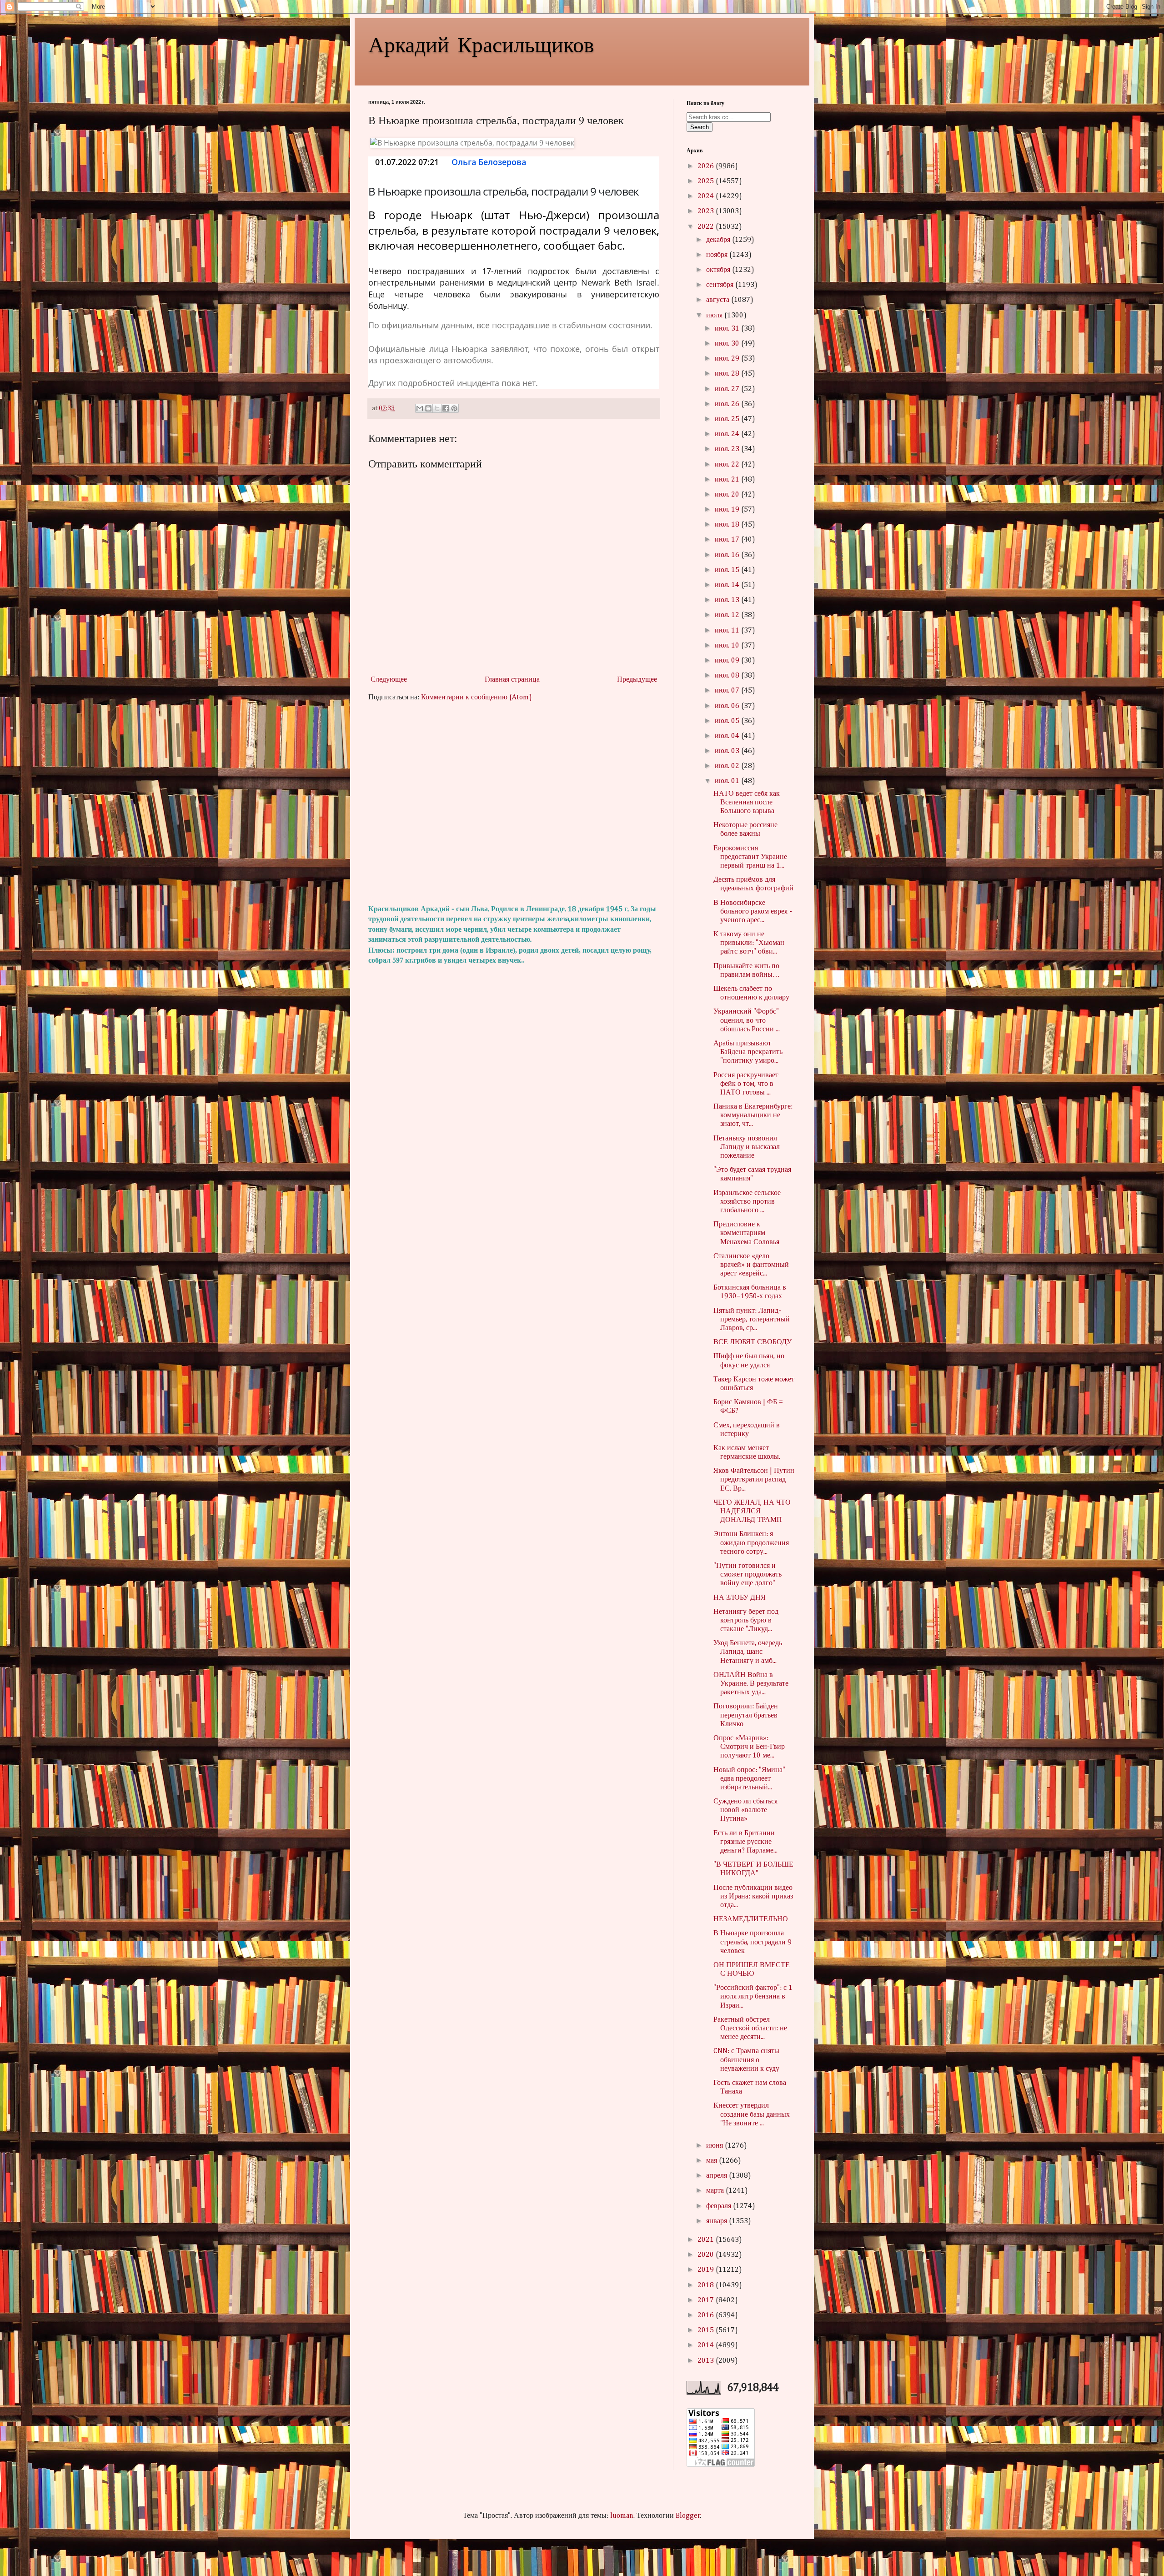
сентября (721, 285)
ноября (718, 255)
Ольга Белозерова (489, 162)
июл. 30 (728, 344)
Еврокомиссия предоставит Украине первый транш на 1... (750, 857)
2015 (707, 2330)
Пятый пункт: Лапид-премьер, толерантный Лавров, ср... (752, 1320)
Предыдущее (637, 680)
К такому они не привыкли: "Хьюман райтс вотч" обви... (749, 943)
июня (715, 2146)
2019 (707, 2270)
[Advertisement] (514, 803)
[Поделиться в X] (437, 408)
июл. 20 (728, 495)
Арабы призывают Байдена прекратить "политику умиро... (748, 1052)
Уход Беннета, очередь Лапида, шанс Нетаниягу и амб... (748, 1652)
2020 (707, 2255)
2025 (707, 181)
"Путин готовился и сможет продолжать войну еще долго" (748, 1575)
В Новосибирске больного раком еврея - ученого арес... (753, 912)
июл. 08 (728, 676)
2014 (707, 2345)
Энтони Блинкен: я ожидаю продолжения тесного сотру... (751, 1543)
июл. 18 (728, 525)
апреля (717, 2176)
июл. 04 (728, 736)
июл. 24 (728, 434)
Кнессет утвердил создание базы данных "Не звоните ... (752, 2114)
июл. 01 (728, 781)
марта (716, 2191)
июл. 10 (728, 646)
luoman (622, 2516)
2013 (707, 2361)
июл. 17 (728, 540)
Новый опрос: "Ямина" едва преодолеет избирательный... (749, 1779)
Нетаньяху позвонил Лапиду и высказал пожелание (747, 1147)
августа (719, 300)
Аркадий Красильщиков (481, 44)
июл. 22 (728, 465)
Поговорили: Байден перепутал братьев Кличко (746, 1715)
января (717, 2221)
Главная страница (512, 680)
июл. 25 (728, 419)
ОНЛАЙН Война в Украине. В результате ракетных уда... (751, 1684)
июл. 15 (728, 570)
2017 (707, 2300)
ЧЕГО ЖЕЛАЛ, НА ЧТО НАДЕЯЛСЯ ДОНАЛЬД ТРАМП (752, 1511)
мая (712, 2161)
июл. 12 (728, 615)
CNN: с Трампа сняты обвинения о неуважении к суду (746, 2060)
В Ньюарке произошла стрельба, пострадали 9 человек (753, 1942)
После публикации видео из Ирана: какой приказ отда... (753, 1897)
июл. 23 (728, 449)
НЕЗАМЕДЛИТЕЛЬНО (751, 1919)
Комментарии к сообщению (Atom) (477, 698)
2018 (707, 2285)
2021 (707, 2240)
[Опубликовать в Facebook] (446, 408)
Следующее (389, 680)
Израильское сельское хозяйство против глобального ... (747, 1202)
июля (715, 316)
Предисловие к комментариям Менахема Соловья (746, 1233)
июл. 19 (728, 510)
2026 (707, 166)
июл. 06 (728, 706)
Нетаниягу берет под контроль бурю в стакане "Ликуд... (746, 1621)
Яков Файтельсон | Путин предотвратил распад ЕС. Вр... (754, 1480)
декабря (719, 240)
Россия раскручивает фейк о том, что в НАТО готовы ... (746, 1084)
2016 (707, 2315)
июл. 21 (728, 480)
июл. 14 (728, 585)
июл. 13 (728, 600)
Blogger (688, 2516)
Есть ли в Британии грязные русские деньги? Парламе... (745, 1842)
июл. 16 (728, 555)
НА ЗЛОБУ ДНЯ (740, 1598)
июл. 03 (728, 751)
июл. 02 (728, 766)
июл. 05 (728, 721)
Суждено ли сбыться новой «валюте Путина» (745, 1810)
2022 (707, 227)
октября (719, 270)
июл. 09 (728, 661)
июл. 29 (728, 359)
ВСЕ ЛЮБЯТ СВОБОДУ (753, 1342)
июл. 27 (728, 389)
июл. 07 (728, 691)
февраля (720, 2206)
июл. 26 (728, 404)
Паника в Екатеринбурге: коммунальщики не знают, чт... (753, 1115)
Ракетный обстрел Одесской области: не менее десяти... (750, 2029)
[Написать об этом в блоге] (428, 408)
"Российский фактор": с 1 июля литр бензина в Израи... (753, 1997)
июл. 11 (728, 631)
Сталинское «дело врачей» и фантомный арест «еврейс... (751, 1265)
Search (700, 127)
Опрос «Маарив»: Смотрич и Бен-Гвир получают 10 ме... (749, 1747)
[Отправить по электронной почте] (420, 408)
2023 (707, 211)
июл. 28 (728, 374)
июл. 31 (728, 329)
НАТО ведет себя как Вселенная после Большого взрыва (747, 803)
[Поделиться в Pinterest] (454, 408)
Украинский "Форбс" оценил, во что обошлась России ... (747, 1020)
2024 (707, 196)
